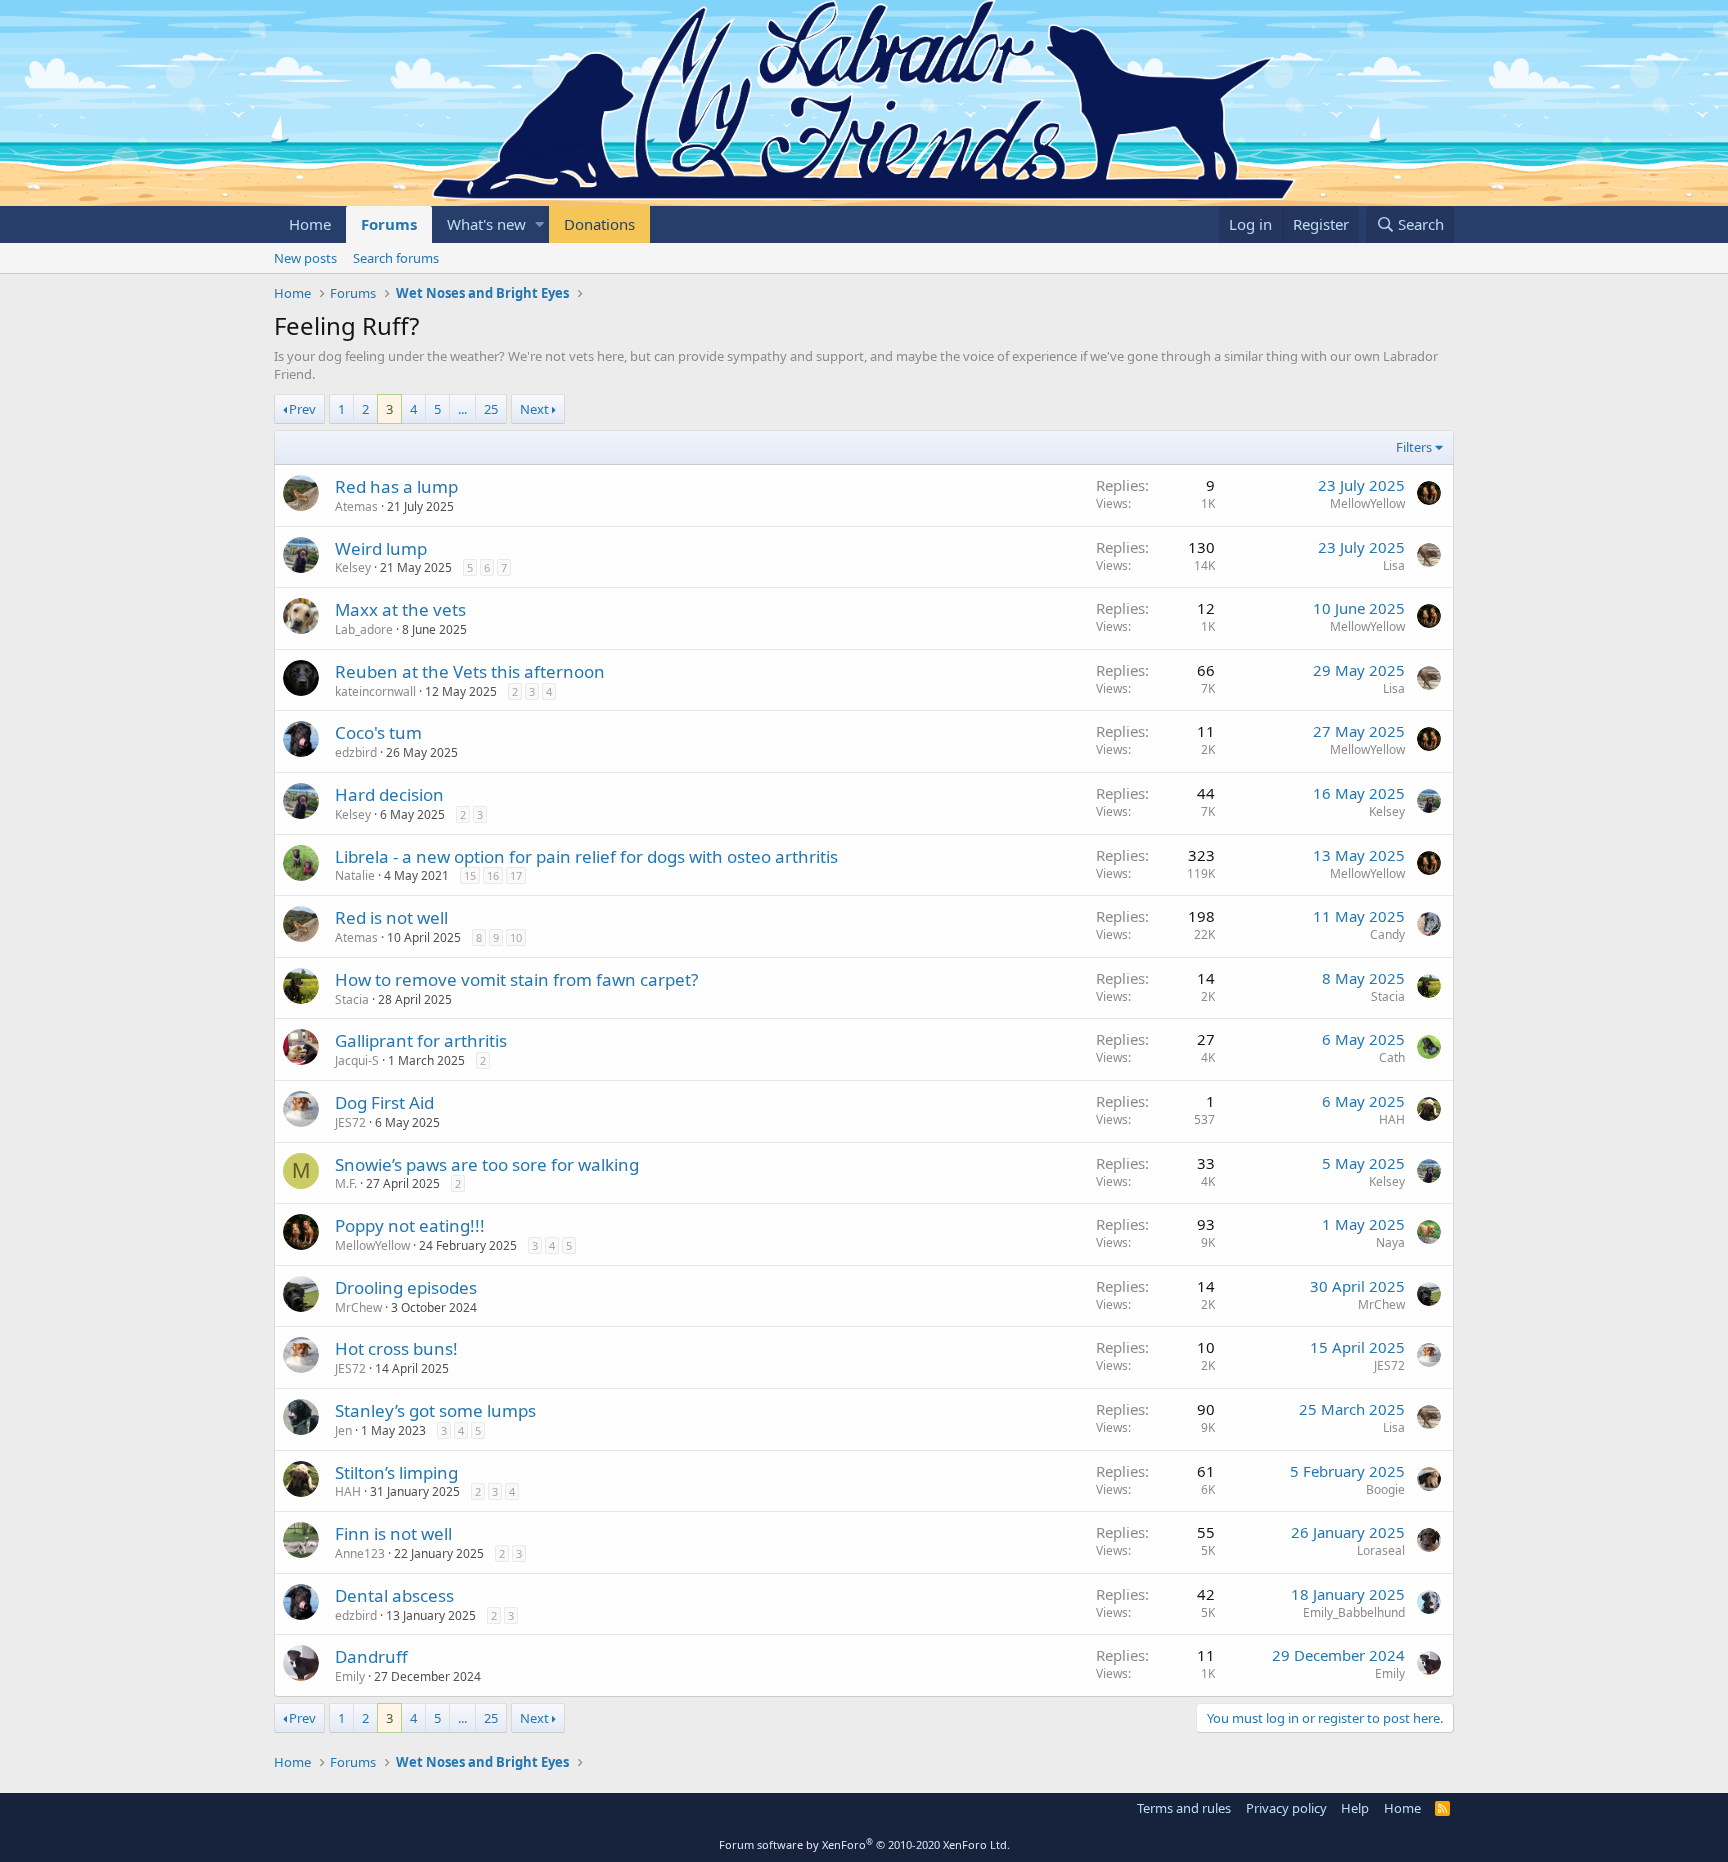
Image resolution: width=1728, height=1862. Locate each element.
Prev (302, 409)
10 (516, 937)
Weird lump (381, 548)
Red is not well (391, 917)
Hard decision (389, 794)
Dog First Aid (384, 1102)
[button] (539, 224)
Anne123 (360, 1553)
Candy (1387, 934)
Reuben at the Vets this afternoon (470, 671)
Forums (389, 224)
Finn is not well (393, 1533)
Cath (1392, 1057)
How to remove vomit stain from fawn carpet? (516, 979)
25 (491, 409)
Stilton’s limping (396, 1472)
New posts (305, 258)
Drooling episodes (406, 1287)
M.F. (346, 1183)
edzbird (356, 752)
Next (534, 409)
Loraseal (1381, 1550)
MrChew (358, 1307)
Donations (599, 224)
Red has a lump (396, 486)
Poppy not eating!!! (410, 1225)
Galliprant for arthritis (421, 1040)
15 (470, 875)
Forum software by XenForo (864, 1844)
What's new (486, 224)
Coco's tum (378, 732)
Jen (343, 1430)
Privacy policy (1286, 1808)
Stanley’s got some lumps (435, 1410)
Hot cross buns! (396, 1348)
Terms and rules (1184, 1808)
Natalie (355, 875)
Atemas (356, 506)
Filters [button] (1414, 447)
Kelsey (353, 567)
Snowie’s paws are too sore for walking (487, 1164)
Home (310, 224)
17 (516, 875)
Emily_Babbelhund (1354, 1612)
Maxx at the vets (400, 609)
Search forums (396, 258)
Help (1355, 1808)
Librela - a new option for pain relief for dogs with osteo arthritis (586, 856)
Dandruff (371, 1656)
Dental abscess (394, 1595)
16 (493, 875)
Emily (350, 1676)
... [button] (462, 409)
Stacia (352, 999)
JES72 (350, 1122)
